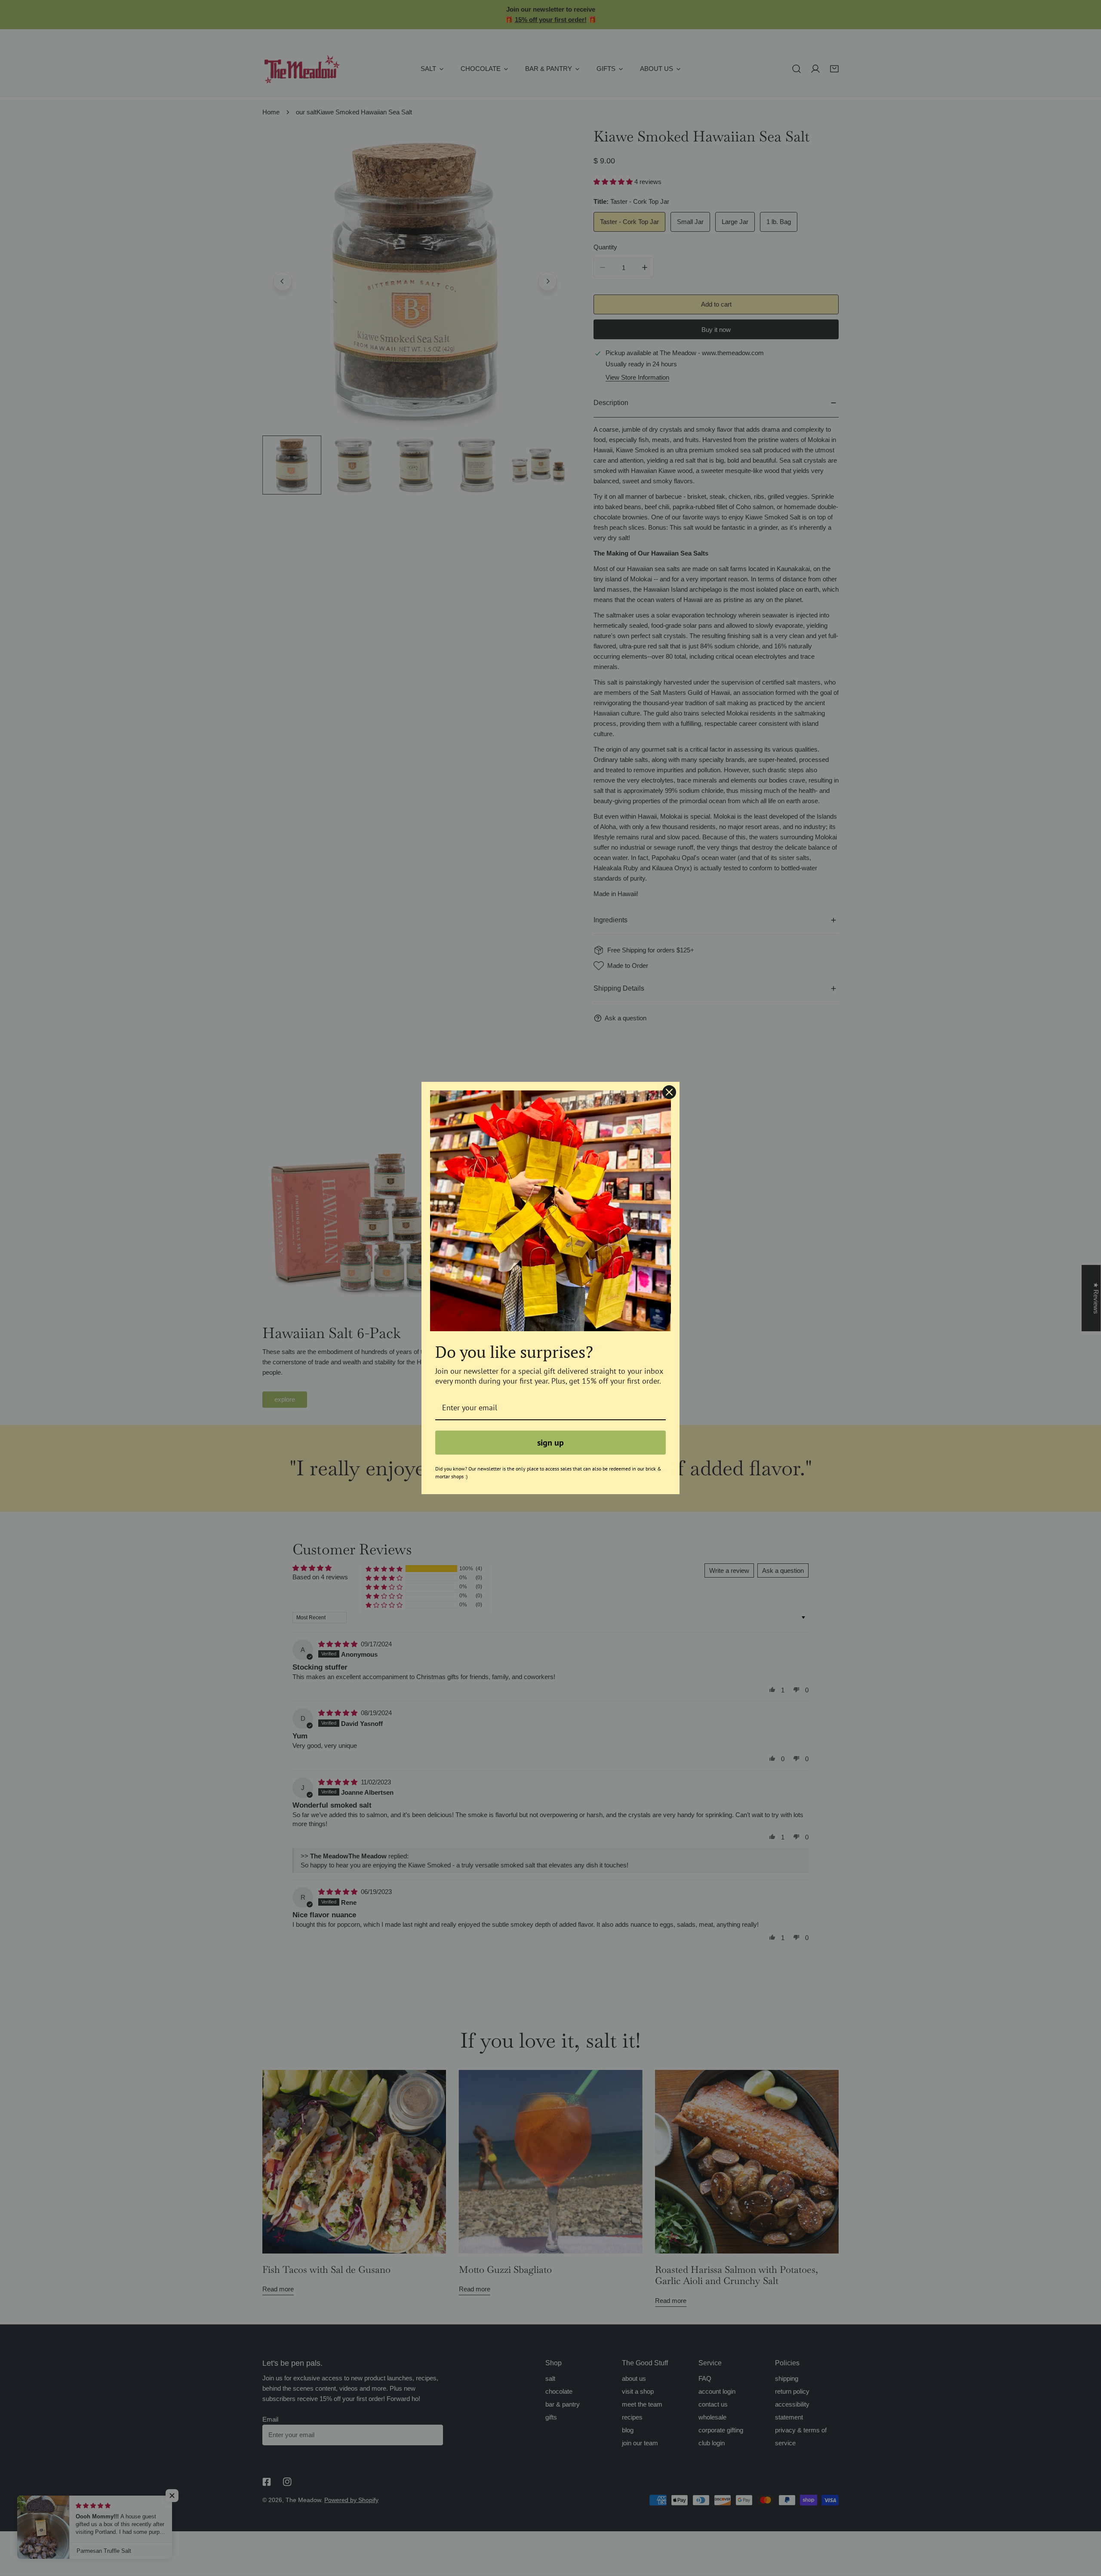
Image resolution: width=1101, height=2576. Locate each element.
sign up (550, 1443)
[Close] (669, 1092)
